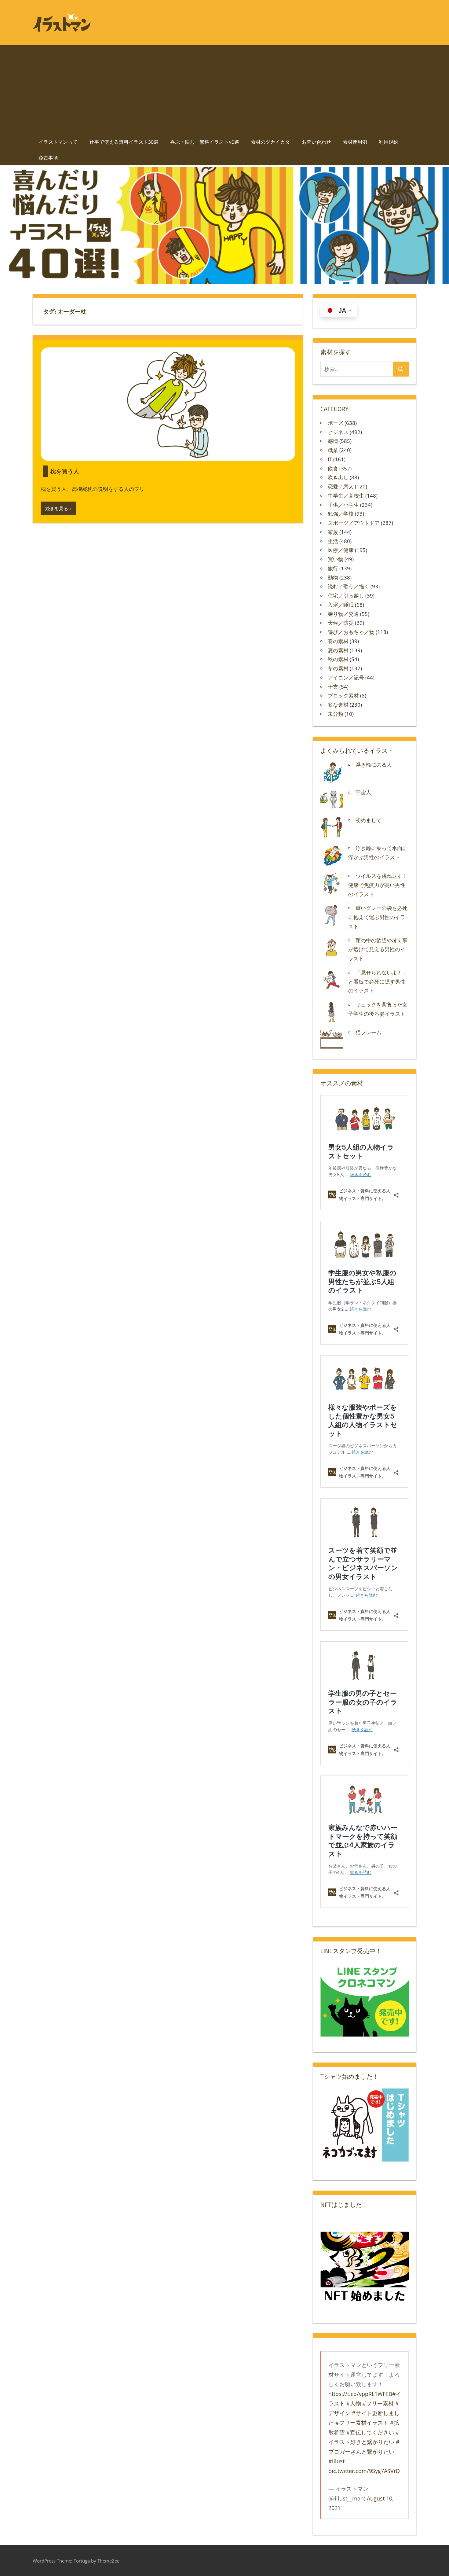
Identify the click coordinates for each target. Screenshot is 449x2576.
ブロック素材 (343, 696)
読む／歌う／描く (349, 586)
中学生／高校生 (346, 496)
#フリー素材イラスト (362, 2423)
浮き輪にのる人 (374, 765)
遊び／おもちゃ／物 (351, 632)
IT (330, 459)
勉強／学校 (341, 514)
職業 (333, 450)
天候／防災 (341, 623)
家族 (333, 532)
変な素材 (338, 705)
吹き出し (338, 477)
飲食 (333, 468)
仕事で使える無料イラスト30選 (124, 142)
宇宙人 (363, 792)
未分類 (336, 714)
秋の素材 (338, 659)
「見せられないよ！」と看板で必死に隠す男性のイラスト (378, 982)
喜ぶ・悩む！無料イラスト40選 (205, 142)
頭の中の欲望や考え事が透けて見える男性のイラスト (378, 949)
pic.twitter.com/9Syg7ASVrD (364, 2471)
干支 (333, 687)
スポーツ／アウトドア (354, 523)
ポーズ (336, 423)
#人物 (354, 2403)
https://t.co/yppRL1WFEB (360, 2394)
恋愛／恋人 (341, 486)
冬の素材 (338, 668)
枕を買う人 (65, 471)
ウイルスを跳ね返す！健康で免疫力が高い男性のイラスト (378, 885)
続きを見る (57, 508)
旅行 (333, 568)
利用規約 (389, 142)
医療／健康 (341, 550)
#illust (336, 2461)
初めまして (369, 820)
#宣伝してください (370, 2432)
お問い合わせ (316, 142)
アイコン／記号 (346, 677)
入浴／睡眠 (341, 605)
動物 (333, 578)
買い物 (336, 559)
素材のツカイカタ (270, 142)
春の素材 (338, 641)
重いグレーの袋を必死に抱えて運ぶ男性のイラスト (378, 917)
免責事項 (48, 158)
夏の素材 (338, 650)
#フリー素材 (378, 2403)
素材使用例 (355, 142)
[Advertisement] (224, 88)
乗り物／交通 (343, 614)
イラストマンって (58, 142)
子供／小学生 (343, 505)
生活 (333, 541)
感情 (333, 441)
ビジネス (338, 432)
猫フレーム (369, 1032)
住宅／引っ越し (346, 596)
